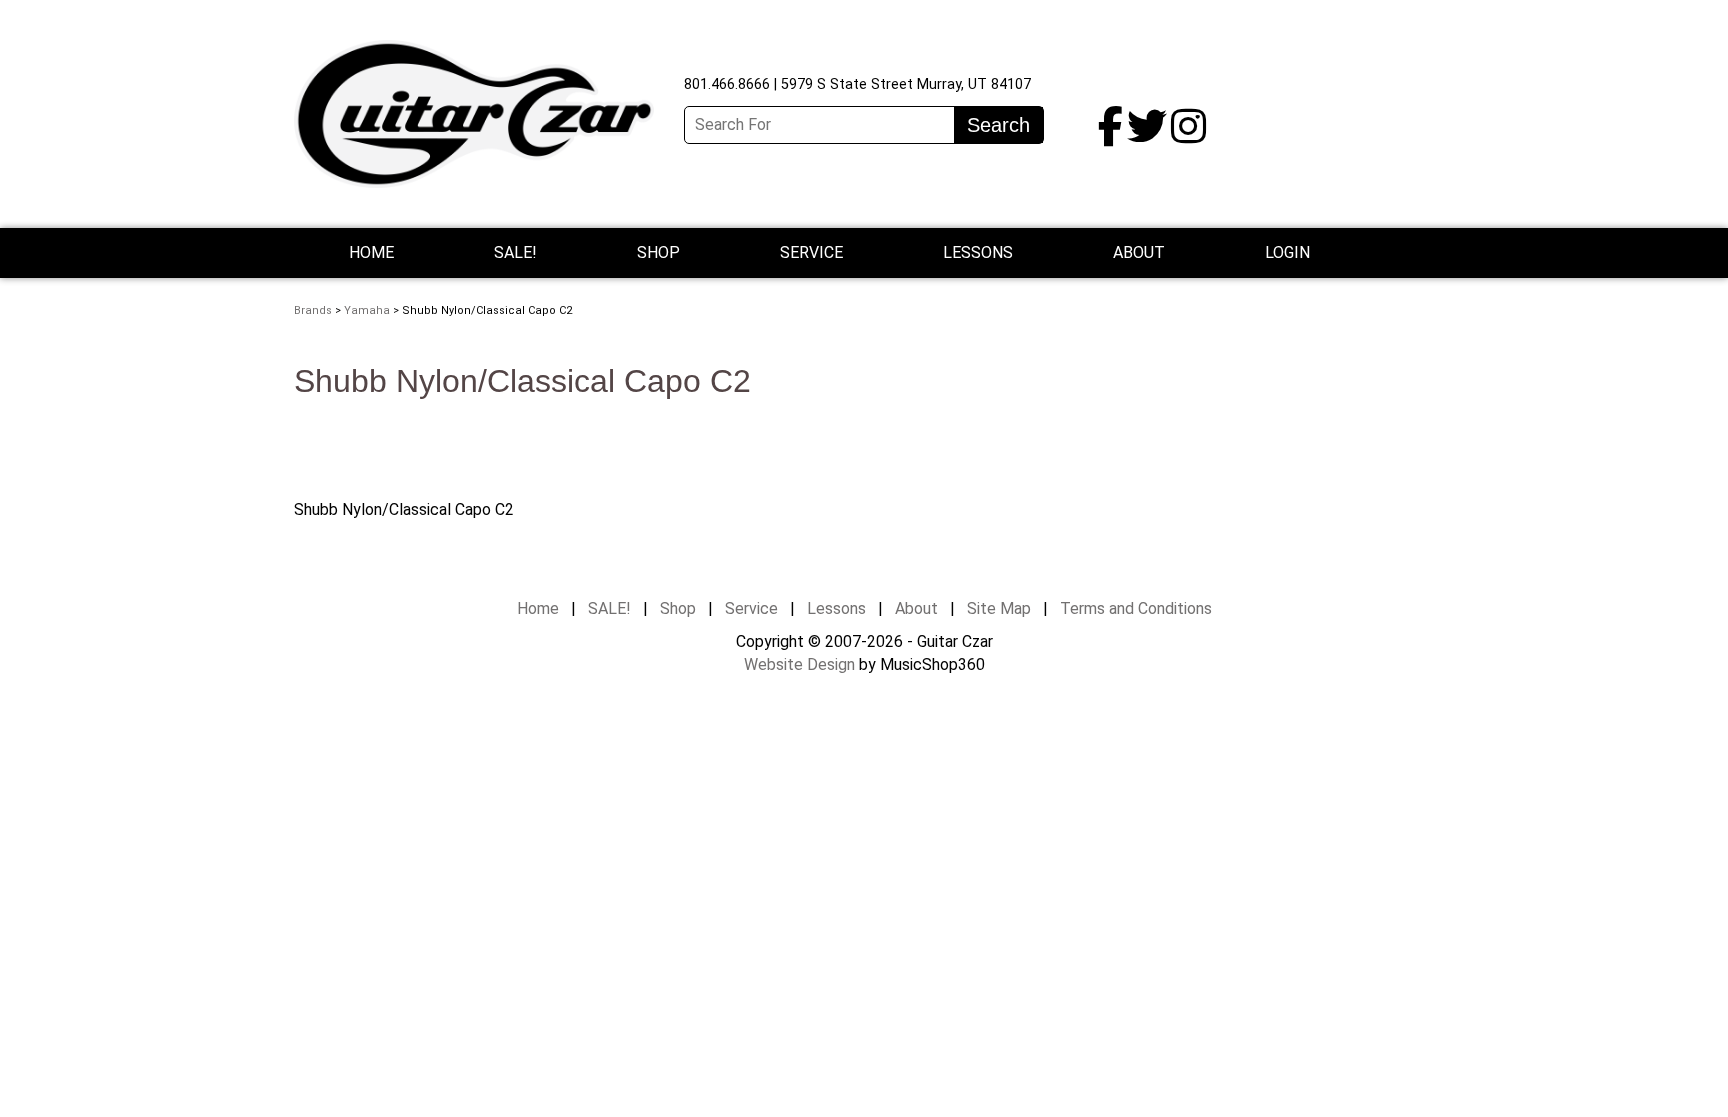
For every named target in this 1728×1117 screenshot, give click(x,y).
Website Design (799, 664)
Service (751, 608)
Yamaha (367, 310)
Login (1287, 252)
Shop (658, 252)
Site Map (999, 608)
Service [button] (811, 252)
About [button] (1139, 252)
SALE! (515, 252)
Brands (313, 310)
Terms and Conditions (1136, 608)
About (916, 608)
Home (371, 252)
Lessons (978, 252)
